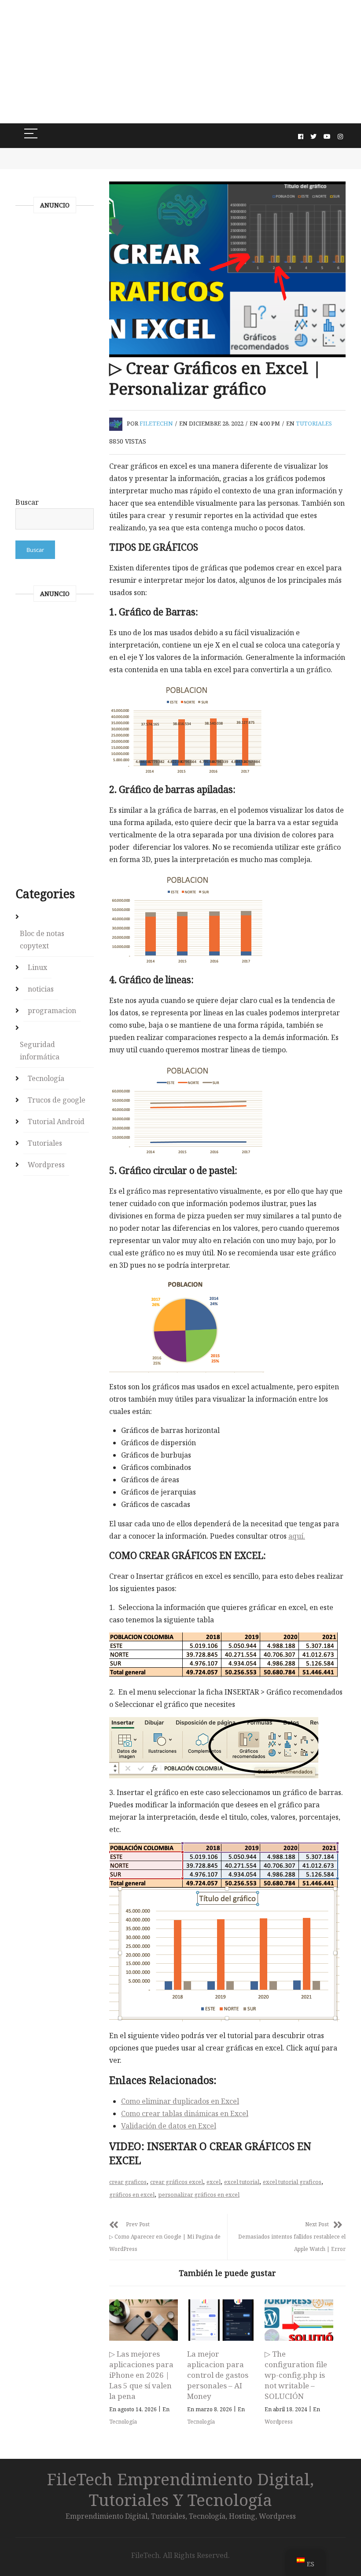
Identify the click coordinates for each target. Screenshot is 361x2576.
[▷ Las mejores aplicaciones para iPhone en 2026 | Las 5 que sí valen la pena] (144, 2320)
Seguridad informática (40, 1051)
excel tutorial (242, 2182)
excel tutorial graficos (292, 2182)
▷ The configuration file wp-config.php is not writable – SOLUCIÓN (296, 2375)
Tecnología (123, 2422)
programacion (52, 1010)
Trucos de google (57, 1100)
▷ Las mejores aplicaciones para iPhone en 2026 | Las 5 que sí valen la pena (141, 2375)
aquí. (297, 1536)
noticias (41, 989)
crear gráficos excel (177, 2182)
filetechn (156, 423)
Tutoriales (314, 423)
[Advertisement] (180, 62)
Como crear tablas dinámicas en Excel (185, 2113)
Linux (37, 967)
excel (214, 2182)
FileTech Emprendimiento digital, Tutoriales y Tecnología (180, 2489)
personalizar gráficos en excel (199, 2195)
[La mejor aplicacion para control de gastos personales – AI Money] (221, 2320)
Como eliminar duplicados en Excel (180, 2101)
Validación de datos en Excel (169, 2126)
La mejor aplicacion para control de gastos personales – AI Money (218, 2375)
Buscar (27, 502)
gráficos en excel (132, 2195)
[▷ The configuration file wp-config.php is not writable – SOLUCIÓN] (299, 2320)
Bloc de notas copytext (42, 940)
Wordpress (279, 2422)
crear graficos (128, 2182)
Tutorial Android (56, 1121)
